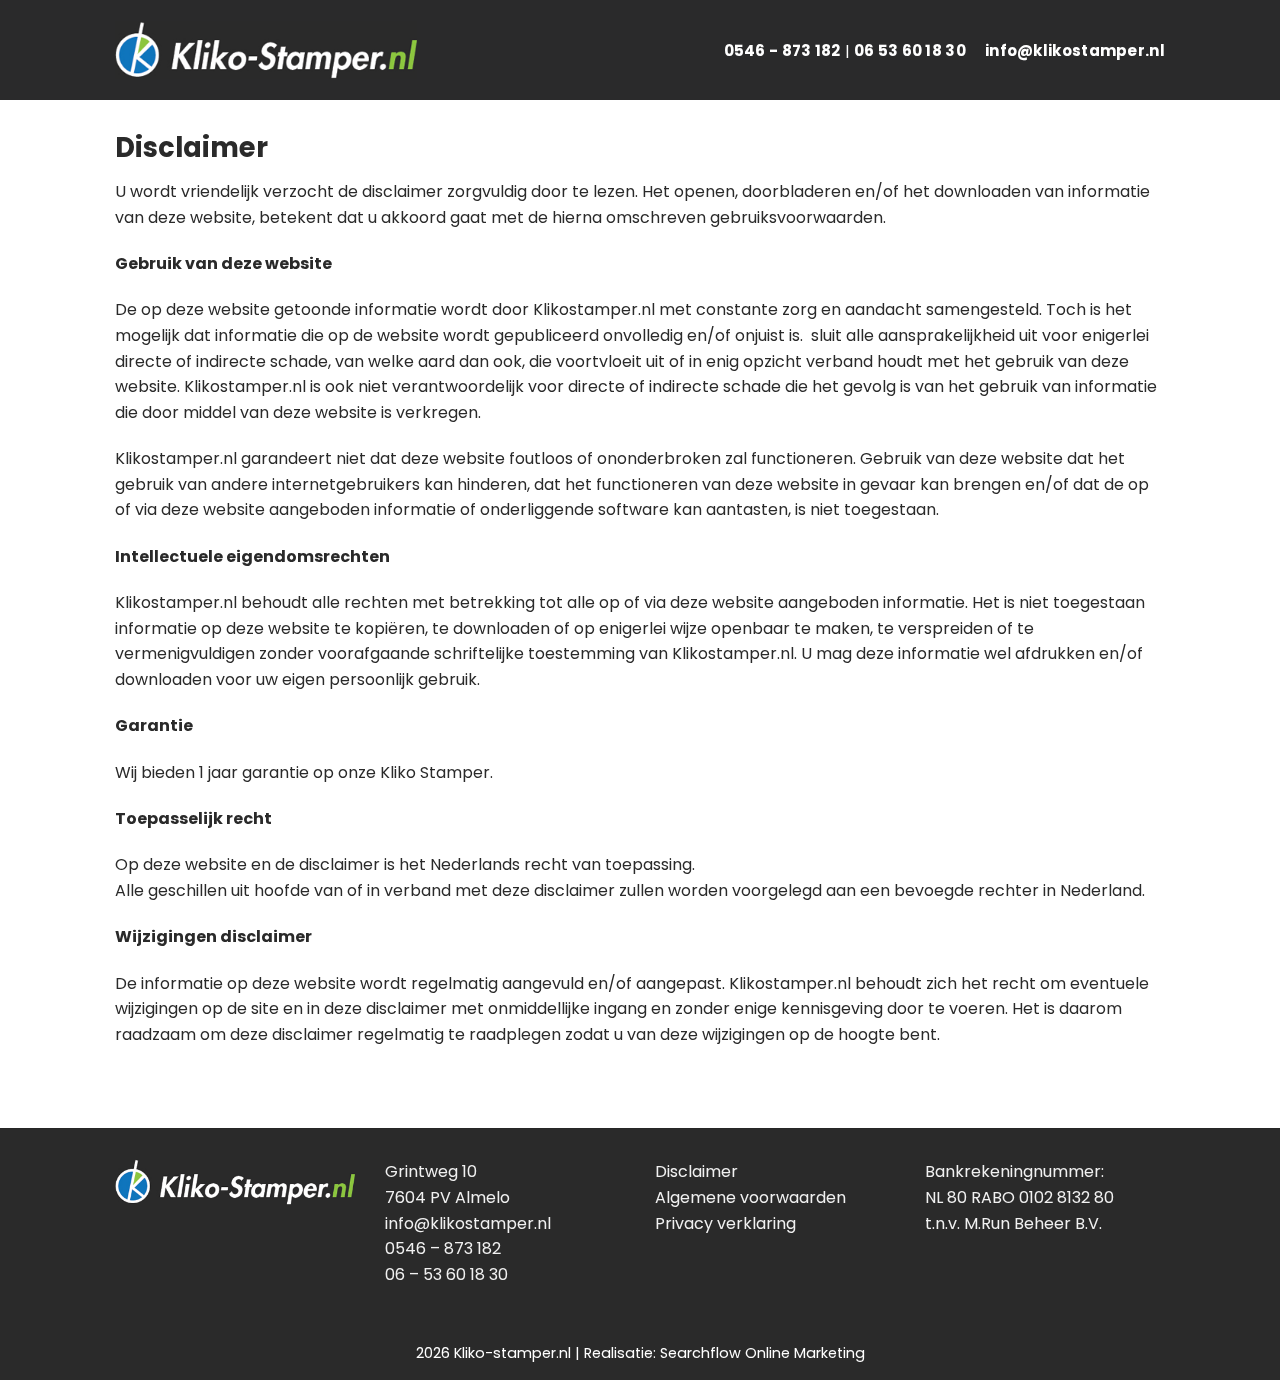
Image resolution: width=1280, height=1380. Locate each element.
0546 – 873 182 (443, 1248)
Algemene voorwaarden (750, 1197)
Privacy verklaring (725, 1223)
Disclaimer (696, 1171)
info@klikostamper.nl (1075, 50)
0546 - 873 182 (782, 50)
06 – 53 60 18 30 (446, 1274)
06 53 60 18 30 (910, 50)
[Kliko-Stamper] (266, 50)
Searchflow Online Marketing (762, 1353)
